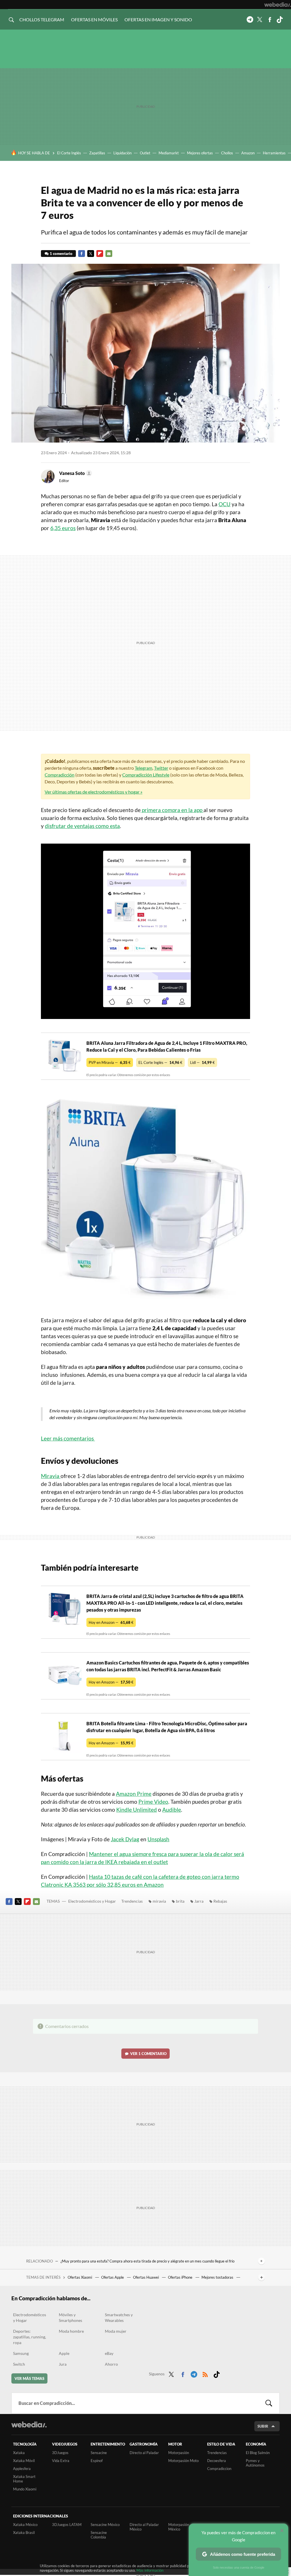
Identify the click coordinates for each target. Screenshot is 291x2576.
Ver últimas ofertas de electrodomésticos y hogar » (93, 792)
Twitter (260, 20)
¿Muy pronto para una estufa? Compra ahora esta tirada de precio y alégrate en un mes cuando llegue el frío (147, 2261)
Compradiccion (219, 2469)
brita (180, 1901)
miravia (159, 1901)
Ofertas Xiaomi (80, 2277)
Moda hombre (71, 2331)
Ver (148, 2054)
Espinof (97, 2461)
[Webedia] (278, 5)
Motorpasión (179, 2453)
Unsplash (158, 1839)
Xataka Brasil (24, 2533)
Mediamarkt (169, 153)
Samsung (21, 2353)
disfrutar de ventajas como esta (82, 826)
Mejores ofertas (200, 153)
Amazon (248, 153)
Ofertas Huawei (146, 2277)
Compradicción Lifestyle (146, 775)
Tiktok (280, 20)
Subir (263, 2426)
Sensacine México (105, 2525)
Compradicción (60, 775)
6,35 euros (63, 528)
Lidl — (202, 1062)
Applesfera (22, 2469)
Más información (150, 2570)
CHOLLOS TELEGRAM (42, 19)
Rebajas (220, 1901)
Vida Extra (61, 2461)
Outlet (145, 153)
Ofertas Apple (113, 2277)
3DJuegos (60, 2453)
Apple (64, 2353)
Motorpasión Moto (183, 2461)
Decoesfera (217, 2461)
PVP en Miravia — (110, 1062)
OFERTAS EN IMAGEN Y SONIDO (158, 19)
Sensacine (99, 2453)
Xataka (19, 2453)
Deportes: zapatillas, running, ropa (30, 2337)
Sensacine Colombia (99, 2535)
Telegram (250, 20)
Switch (19, 2364)
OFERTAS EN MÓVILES (94, 19)
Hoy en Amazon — (111, 1622)
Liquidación (122, 153)
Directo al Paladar (144, 2453)
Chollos (227, 153)
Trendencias (132, 1901)
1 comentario (61, 254)
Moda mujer (116, 2331)
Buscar (269, 2403)
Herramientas (274, 153)
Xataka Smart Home (24, 2479)
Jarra (199, 1901)
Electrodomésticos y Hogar (92, 1901)
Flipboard (100, 254)
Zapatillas (97, 153)
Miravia (51, 1476)
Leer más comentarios (68, 1438)
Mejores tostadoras (218, 2277)
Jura (63, 2364)
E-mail (109, 254)
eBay (109, 2353)
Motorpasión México (179, 2527)
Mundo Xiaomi (25, 2489)
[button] (75, 473)
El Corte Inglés (69, 153)
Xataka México (25, 2525)
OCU (225, 504)
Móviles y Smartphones (70, 2317)
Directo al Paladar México (144, 2527)
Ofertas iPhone (181, 2277)
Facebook (270, 20)
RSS (205, 2373)
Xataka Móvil (24, 2461)
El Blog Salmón (258, 2453)
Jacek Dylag (125, 1839)
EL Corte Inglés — (160, 1062)
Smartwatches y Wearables (119, 2317)
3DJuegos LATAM (67, 2525)
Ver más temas (29, 2378)
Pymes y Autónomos (255, 2463)
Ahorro (111, 2364)
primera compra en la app (172, 810)
